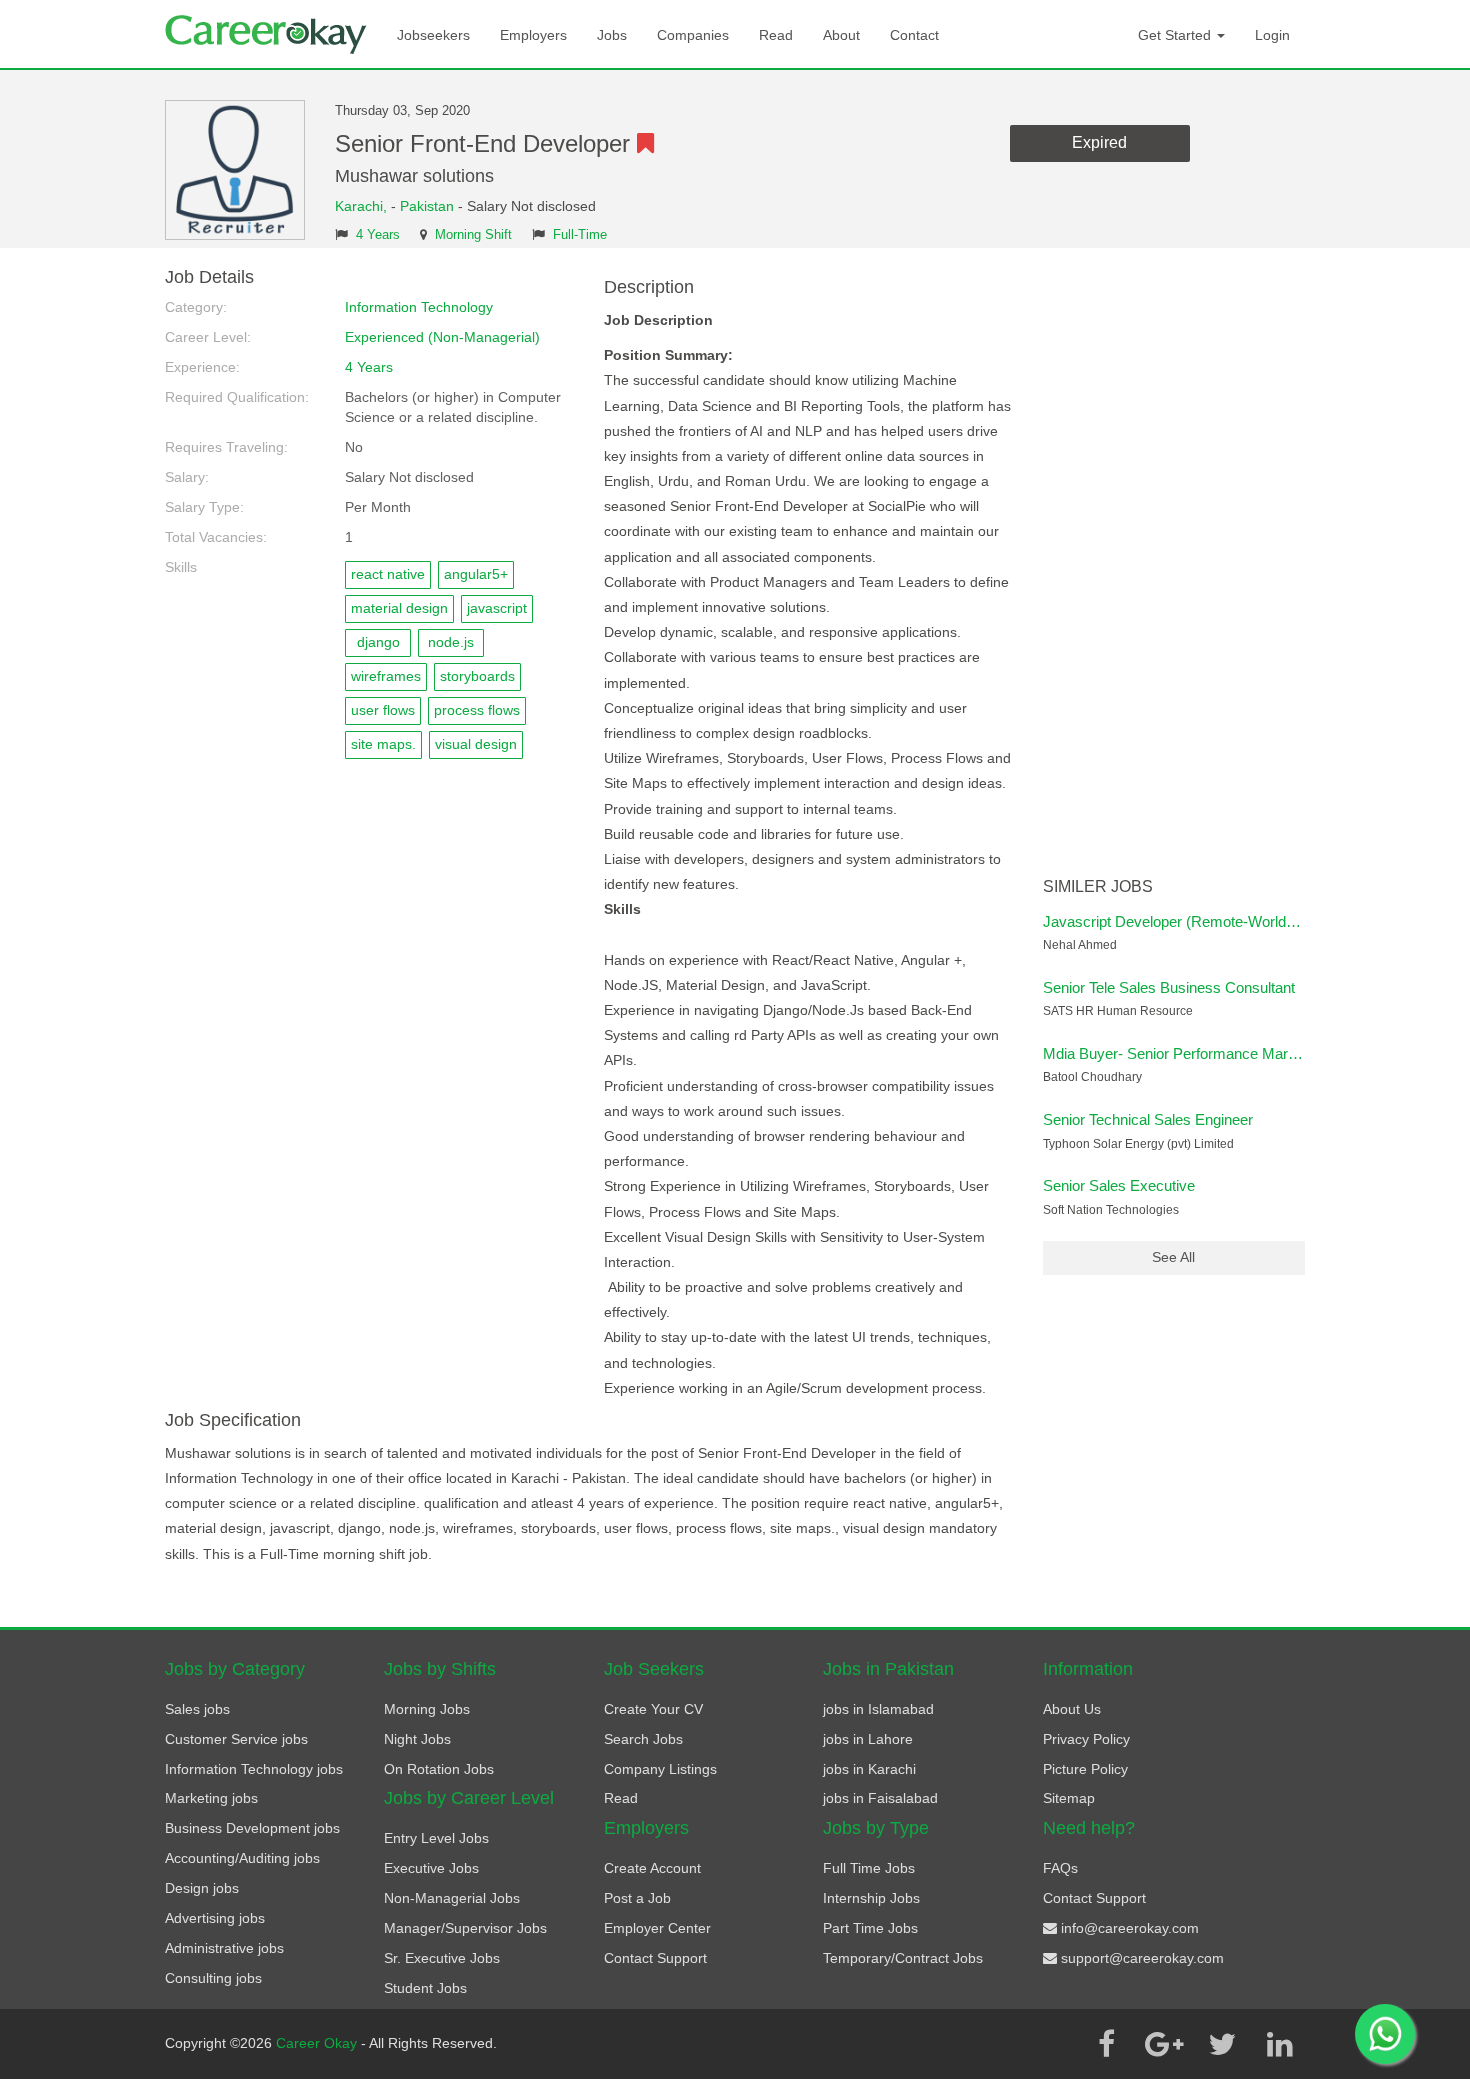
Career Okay (318, 2043)
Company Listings (660, 1769)
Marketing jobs (211, 1798)
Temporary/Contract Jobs (903, 1958)
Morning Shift (473, 235)
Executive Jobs (431, 1868)
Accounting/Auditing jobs (242, 1858)
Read (776, 35)
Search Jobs (643, 1739)
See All (1173, 1257)
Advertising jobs (215, 1918)
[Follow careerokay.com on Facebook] (1106, 2044)
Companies (693, 35)
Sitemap (1069, 1798)
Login (1272, 35)
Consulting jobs (213, 1978)
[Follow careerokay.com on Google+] (1164, 2044)
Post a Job (637, 1898)
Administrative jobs (224, 1948)
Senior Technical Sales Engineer (1148, 1119)
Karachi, (363, 206)
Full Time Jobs (869, 1868)
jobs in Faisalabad (880, 1798)
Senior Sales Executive (1119, 1185)
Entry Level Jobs (436, 1838)
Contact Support (655, 1958)
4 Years (378, 235)
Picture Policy (1085, 1769)
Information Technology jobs (254, 1769)
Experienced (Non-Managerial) (442, 337)
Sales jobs (197, 1709)
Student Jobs (425, 1988)
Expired (1099, 142)
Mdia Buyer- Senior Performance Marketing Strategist (1218, 1053)
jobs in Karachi (869, 1769)
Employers (533, 35)
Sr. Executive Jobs (442, 1958)
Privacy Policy (1086, 1739)
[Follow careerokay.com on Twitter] (1222, 2044)
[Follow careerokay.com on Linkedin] (1280, 2044)
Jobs (612, 35)
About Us (1072, 1709)
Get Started (1176, 35)
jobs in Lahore (868, 1739)
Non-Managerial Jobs (452, 1898)
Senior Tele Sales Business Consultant (1169, 987)
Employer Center (657, 1928)
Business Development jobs (252, 1828)
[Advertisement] (1174, 568)
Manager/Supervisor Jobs (465, 1928)
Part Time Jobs (870, 1928)
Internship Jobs (871, 1898)
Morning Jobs (427, 1709)
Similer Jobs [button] (1098, 886)
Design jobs (202, 1888)
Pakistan (427, 206)
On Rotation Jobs (439, 1769)
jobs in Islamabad (878, 1709)
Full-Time (580, 235)
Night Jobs (417, 1739)
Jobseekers (433, 35)
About (841, 35)
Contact (914, 35)
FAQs (1060, 1868)
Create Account (652, 1868)
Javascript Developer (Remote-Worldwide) (1182, 921)
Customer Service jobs (236, 1739)
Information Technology (419, 307)
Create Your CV (653, 1709)
